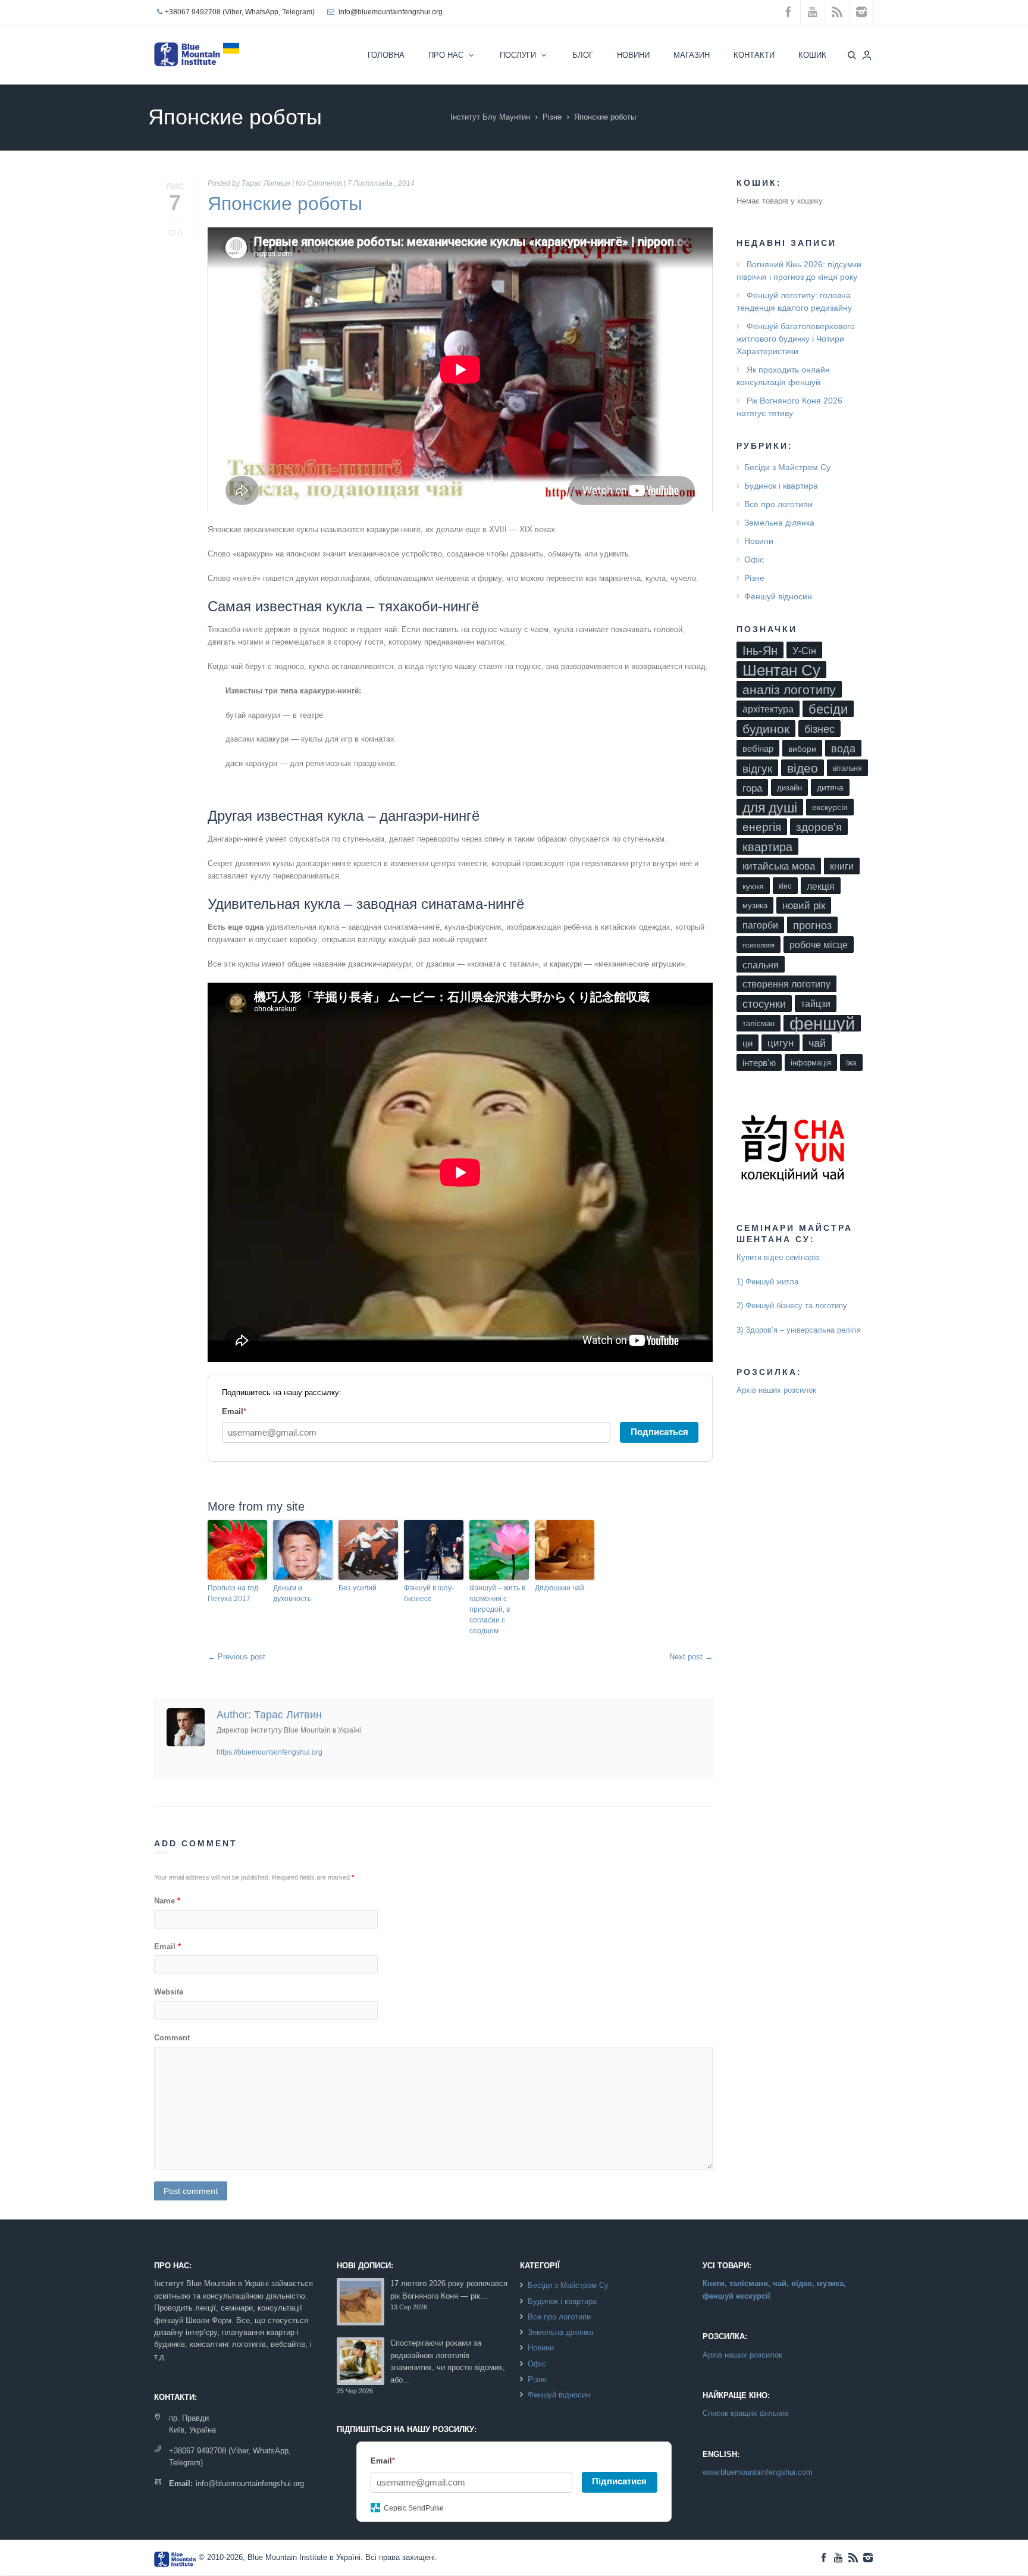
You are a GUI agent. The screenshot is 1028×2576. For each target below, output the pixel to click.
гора (752, 788)
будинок (766, 729)
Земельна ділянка (779, 523)
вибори (802, 749)
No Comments (319, 183)
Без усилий (358, 1588)
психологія (759, 945)
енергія (762, 827)
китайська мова (779, 866)
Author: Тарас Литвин (269, 1715)
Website (169, 1992)
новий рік (804, 906)
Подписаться (659, 1432)
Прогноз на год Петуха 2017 (233, 1593)
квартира (767, 847)
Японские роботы (285, 204)
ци (748, 1043)
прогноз (812, 926)
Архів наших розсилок (776, 1390)
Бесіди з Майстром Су (787, 467)
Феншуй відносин (778, 596)
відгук (757, 768)
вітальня (847, 768)
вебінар (758, 749)
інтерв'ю (759, 1063)
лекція (821, 886)
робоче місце (819, 945)
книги (842, 866)
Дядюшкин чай (560, 1588)
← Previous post (236, 1657)
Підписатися (619, 2481)
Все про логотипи (778, 504)
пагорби (760, 925)
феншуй (822, 1023)
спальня (761, 965)
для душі (770, 808)
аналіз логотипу (789, 690)
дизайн (789, 788)
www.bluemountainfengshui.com (758, 2472)
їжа (851, 1063)
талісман (759, 1023)
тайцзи (816, 1004)
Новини (759, 541)
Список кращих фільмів (745, 2413)
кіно (785, 886)
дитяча (830, 788)
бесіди (828, 709)
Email (167, 1947)
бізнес (819, 729)
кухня (753, 886)
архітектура (768, 709)
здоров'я (819, 827)
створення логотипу (786, 984)
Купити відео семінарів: (779, 1257)
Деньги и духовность (292, 1593)
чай (817, 1043)
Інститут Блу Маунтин (490, 117)
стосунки (764, 1004)
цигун (781, 1043)
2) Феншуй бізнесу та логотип (790, 1306)
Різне (552, 117)
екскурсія (830, 807)
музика (755, 906)
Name (167, 1901)
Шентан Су (781, 670)
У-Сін (804, 651)
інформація (811, 1063)
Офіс (754, 559)
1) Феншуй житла (767, 1282)
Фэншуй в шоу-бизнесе (429, 1593)
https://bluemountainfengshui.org (269, 1752)
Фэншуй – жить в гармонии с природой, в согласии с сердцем (497, 1609)
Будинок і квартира (781, 486)
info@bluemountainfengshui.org (391, 12)
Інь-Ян (760, 650)
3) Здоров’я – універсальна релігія (799, 1330)
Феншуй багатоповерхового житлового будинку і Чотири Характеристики (796, 339)
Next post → (691, 1657)
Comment (172, 2038)
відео (803, 768)
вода (843, 749)
